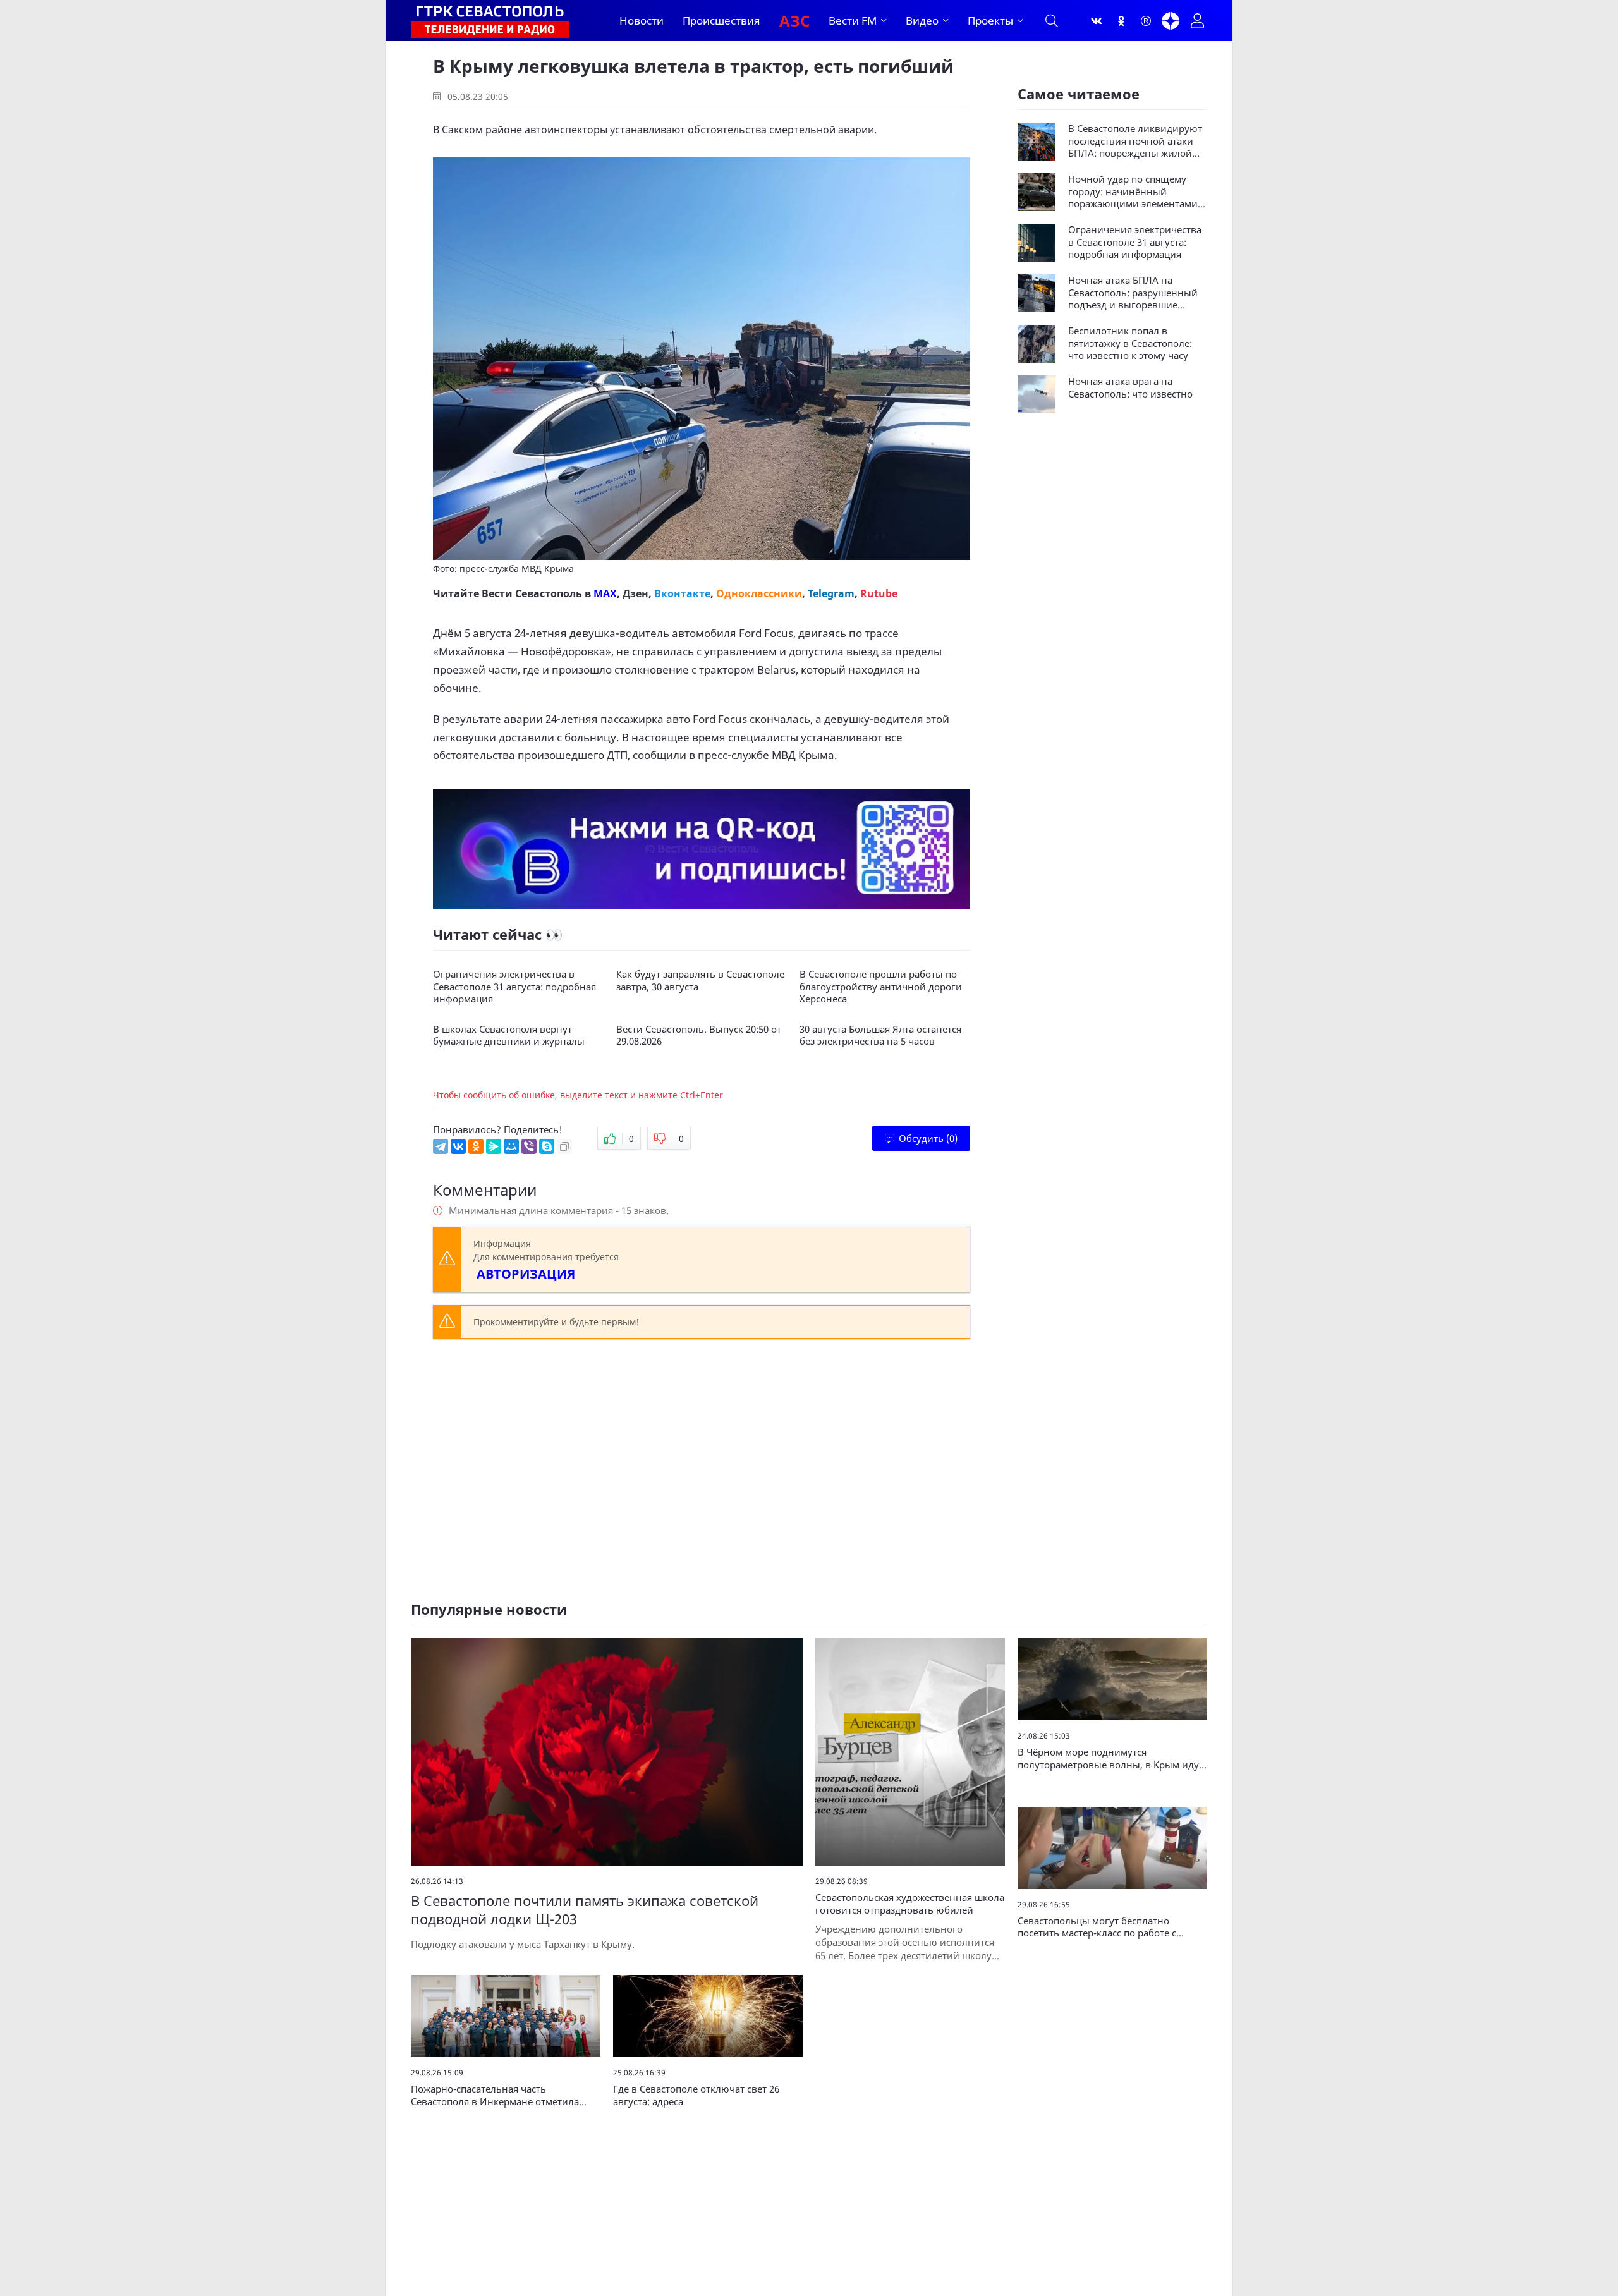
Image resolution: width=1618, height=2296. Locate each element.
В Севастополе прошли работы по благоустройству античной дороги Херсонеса (881, 987)
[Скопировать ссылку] (564, 1146)
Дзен (636, 593)
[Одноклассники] (1121, 21)
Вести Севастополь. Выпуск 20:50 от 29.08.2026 (699, 1036)
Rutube (879, 593)
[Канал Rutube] (1146, 21)
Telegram (831, 593)
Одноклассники (759, 593)
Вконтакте (682, 593)
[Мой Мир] (511, 1146)
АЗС (794, 21)
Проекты (990, 21)
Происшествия (721, 21)
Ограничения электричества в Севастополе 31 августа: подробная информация (514, 987)
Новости (642, 21)
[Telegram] (441, 1146)
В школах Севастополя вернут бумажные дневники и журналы (509, 1036)
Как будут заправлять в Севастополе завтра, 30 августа (700, 981)
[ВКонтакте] (458, 1146)
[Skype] (547, 1146)
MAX (605, 593)
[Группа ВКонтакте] (1097, 21)
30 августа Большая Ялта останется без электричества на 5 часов (880, 1036)
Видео (922, 21)
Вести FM (853, 21)
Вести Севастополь (532, 593)
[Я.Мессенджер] (494, 1146)
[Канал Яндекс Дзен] (1171, 21)
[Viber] (529, 1146)
